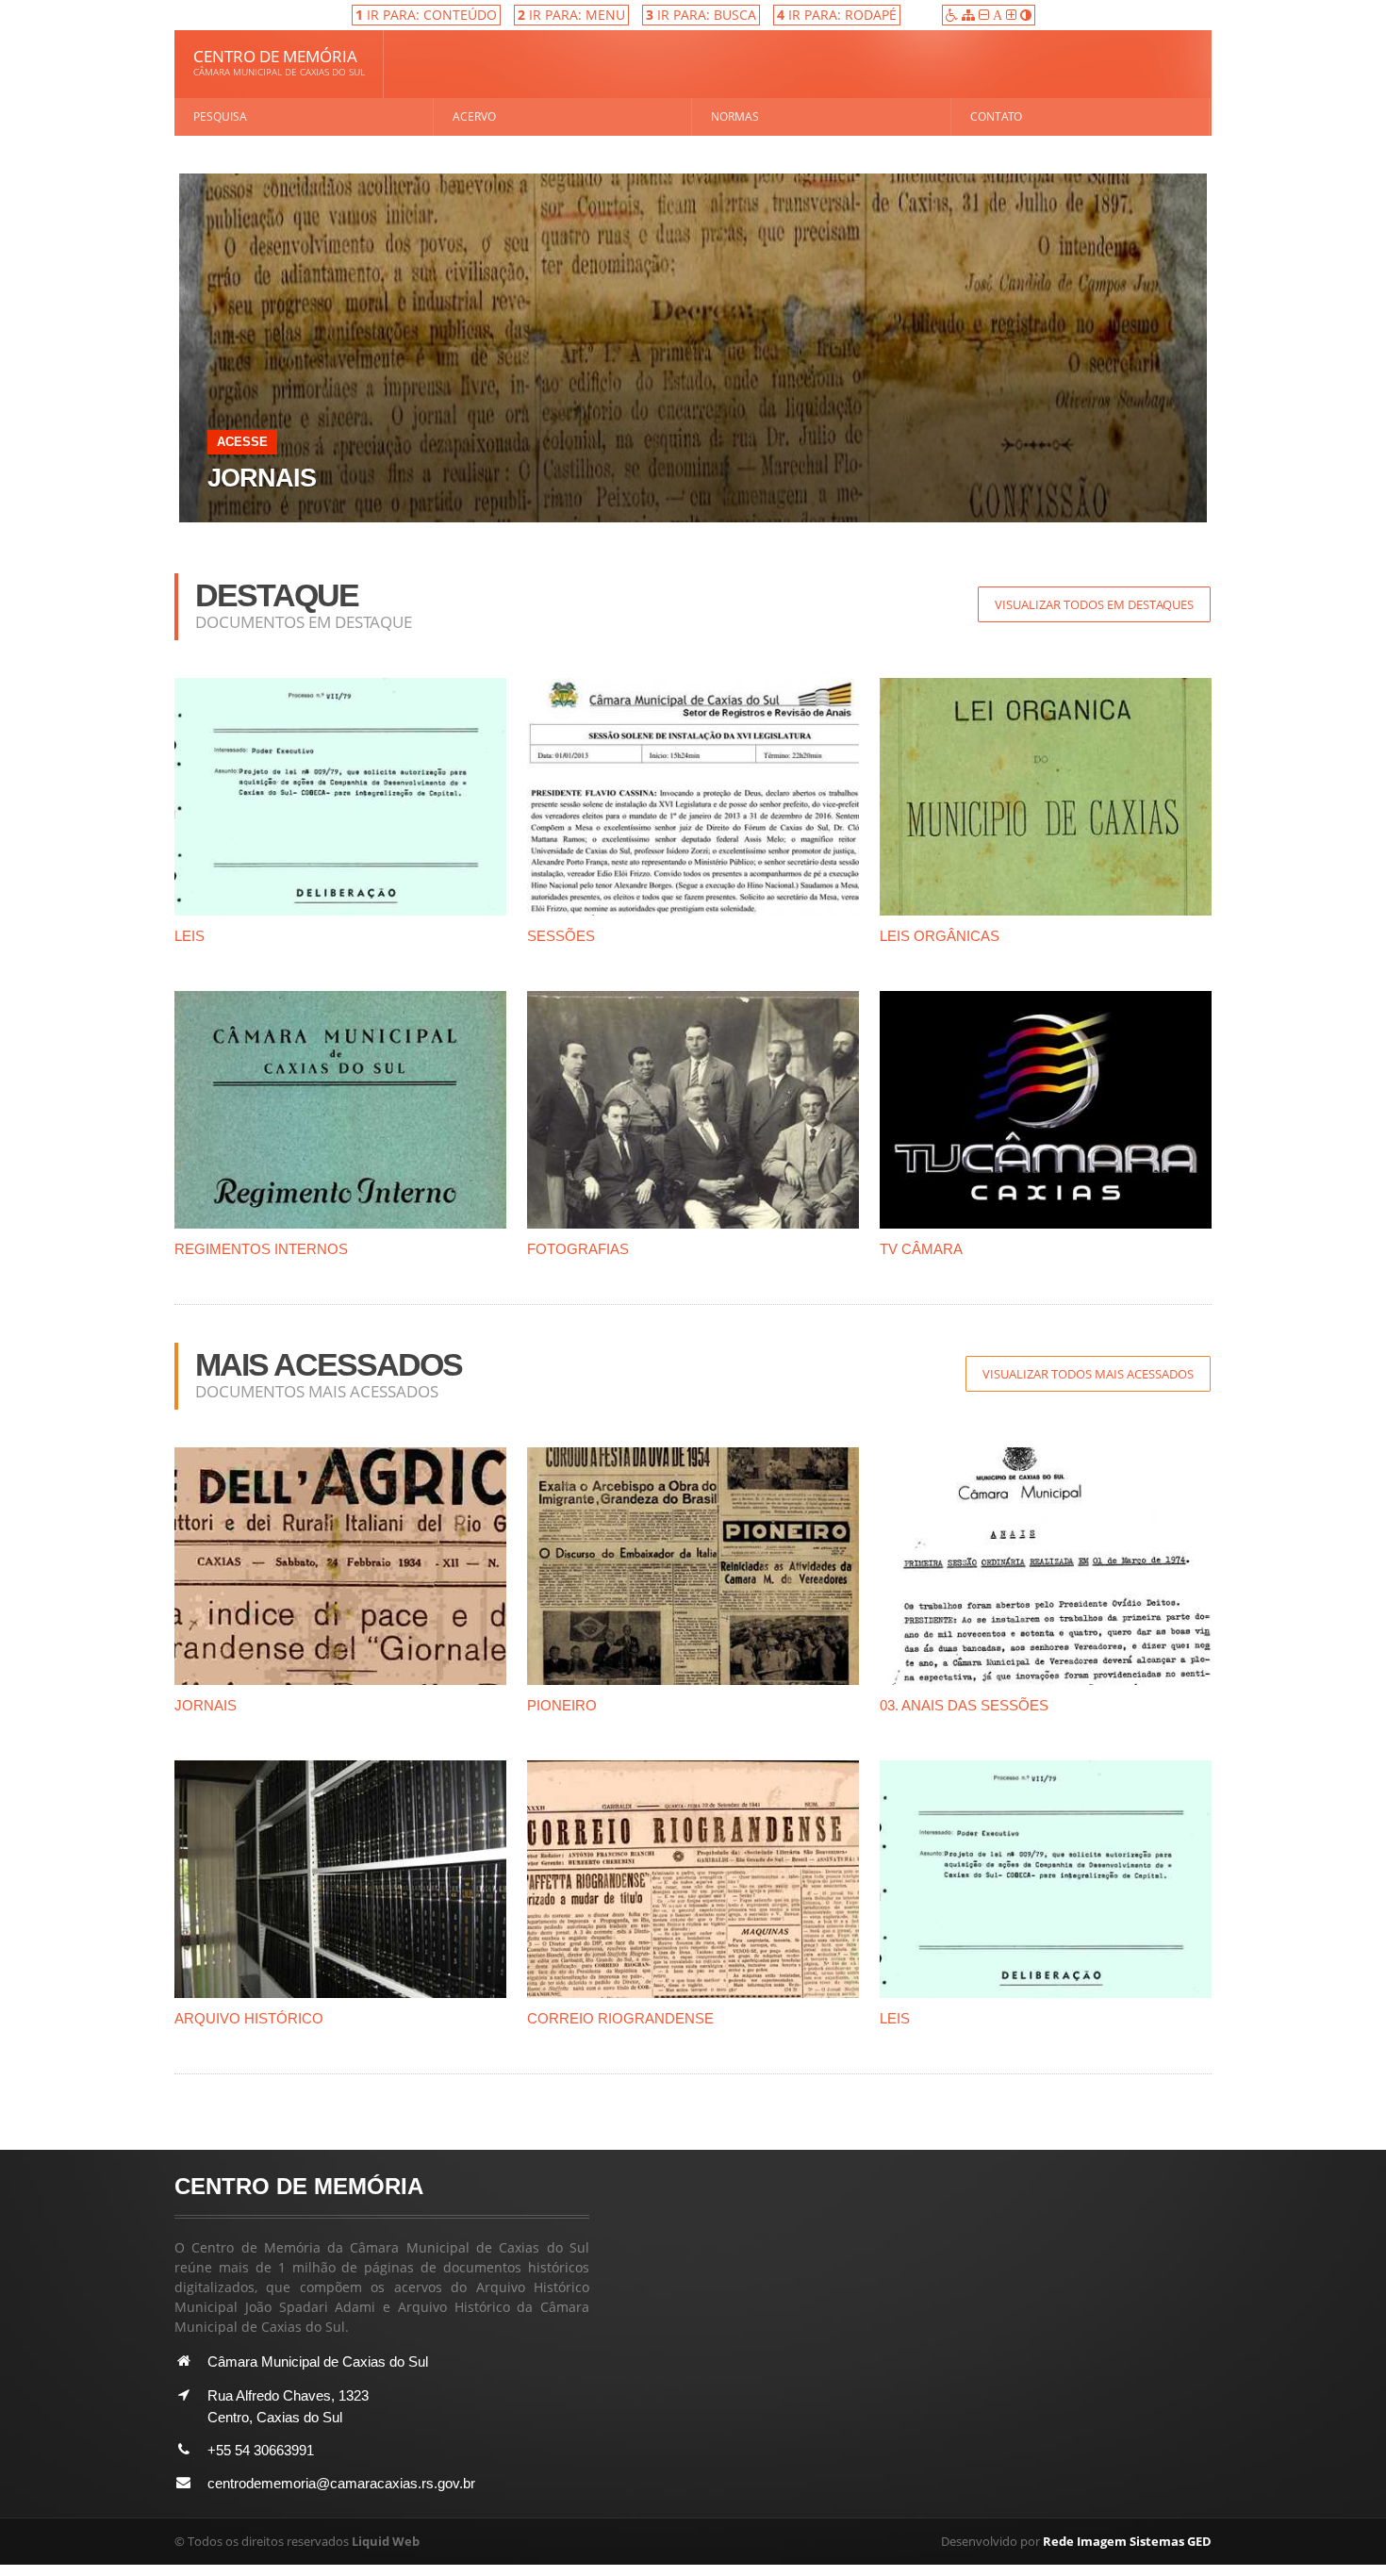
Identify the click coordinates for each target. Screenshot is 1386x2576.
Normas (735, 116)
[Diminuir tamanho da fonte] (986, 15)
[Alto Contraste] (1026, 15)
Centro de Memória (279, 62)
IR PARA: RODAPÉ (837, 15)
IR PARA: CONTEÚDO (426, 15)
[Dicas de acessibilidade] (954, 15)
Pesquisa (220, 116)
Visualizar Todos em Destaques (1094, 604)
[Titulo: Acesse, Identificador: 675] (693, 180)
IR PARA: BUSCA (701, 15)
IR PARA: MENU (571, 15)
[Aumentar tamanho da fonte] (1013, 15)
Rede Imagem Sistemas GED (1127, 2541)
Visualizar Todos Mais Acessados (1088, 1374)
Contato (996, 116)
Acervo (474, 116)
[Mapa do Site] (970, 15)
